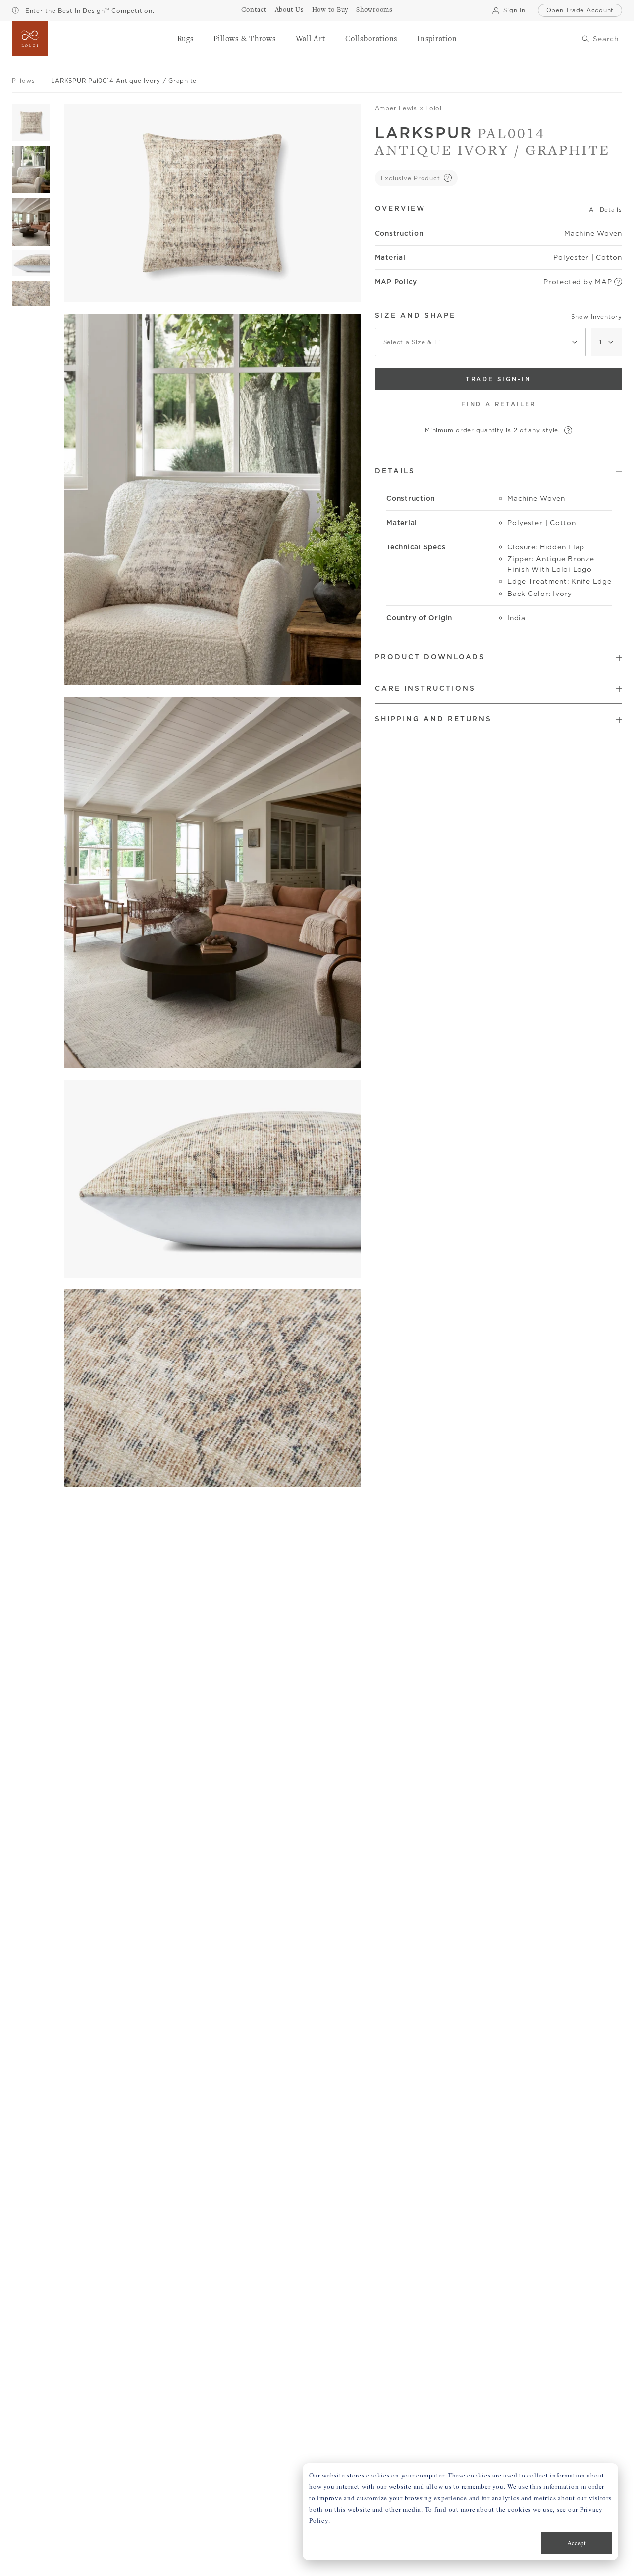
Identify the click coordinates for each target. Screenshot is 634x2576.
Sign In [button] (514, 10)
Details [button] (395, 471)
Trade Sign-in (498, 379)
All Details (606, 210)
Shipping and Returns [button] (433, 719)
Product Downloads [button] (430, 657)
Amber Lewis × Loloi (408, 108)
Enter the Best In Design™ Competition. (88, 11)
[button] (185, 39)
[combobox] (481, 342)
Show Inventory (597, 317)
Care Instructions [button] (425, 688)
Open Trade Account (580, 10)
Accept (577, 2543)
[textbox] (481, 342)
